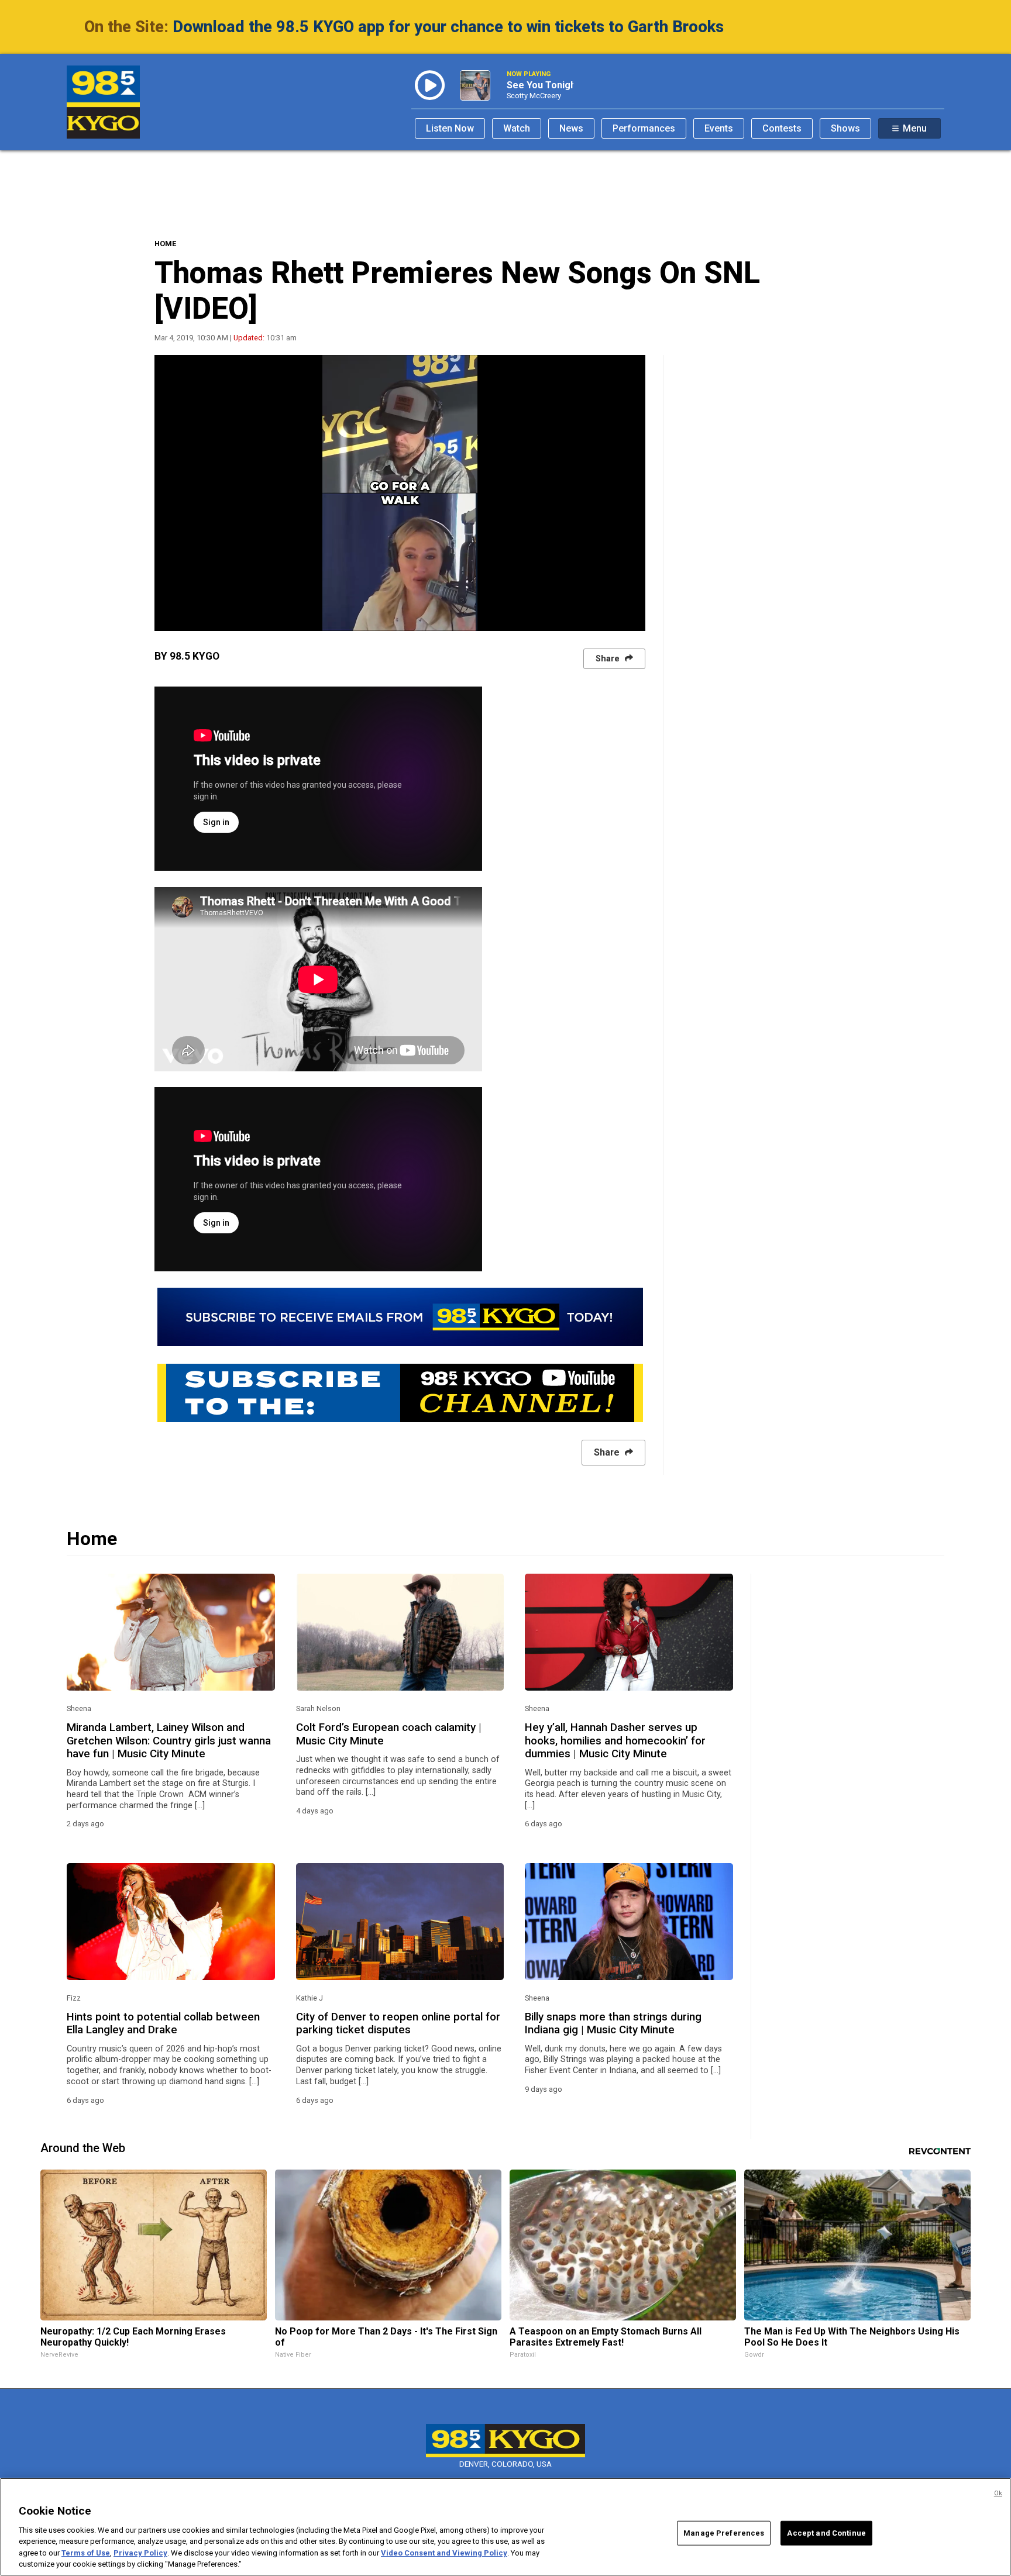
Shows (845, 128)
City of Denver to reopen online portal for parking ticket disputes (398, 2023)
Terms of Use (86, 2553)
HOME (165, 244)
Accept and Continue (826, 2533)
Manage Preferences (724, 2533)
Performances (644, 128)
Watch (517, 128)
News (571, 128)
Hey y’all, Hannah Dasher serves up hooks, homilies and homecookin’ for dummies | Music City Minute (615, 1741)
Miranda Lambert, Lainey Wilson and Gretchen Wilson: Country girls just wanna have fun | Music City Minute (169, 1741)
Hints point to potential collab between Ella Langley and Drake (163, 2023)
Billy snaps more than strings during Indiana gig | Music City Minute (613, 2023)
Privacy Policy (140, 2553)
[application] (400, 493)
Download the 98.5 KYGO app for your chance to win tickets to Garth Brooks (448, 27)
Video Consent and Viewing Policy (444, 2553)
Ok (998, 2493)
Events (719, 128)
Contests (782, 128)
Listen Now (450, 128)
